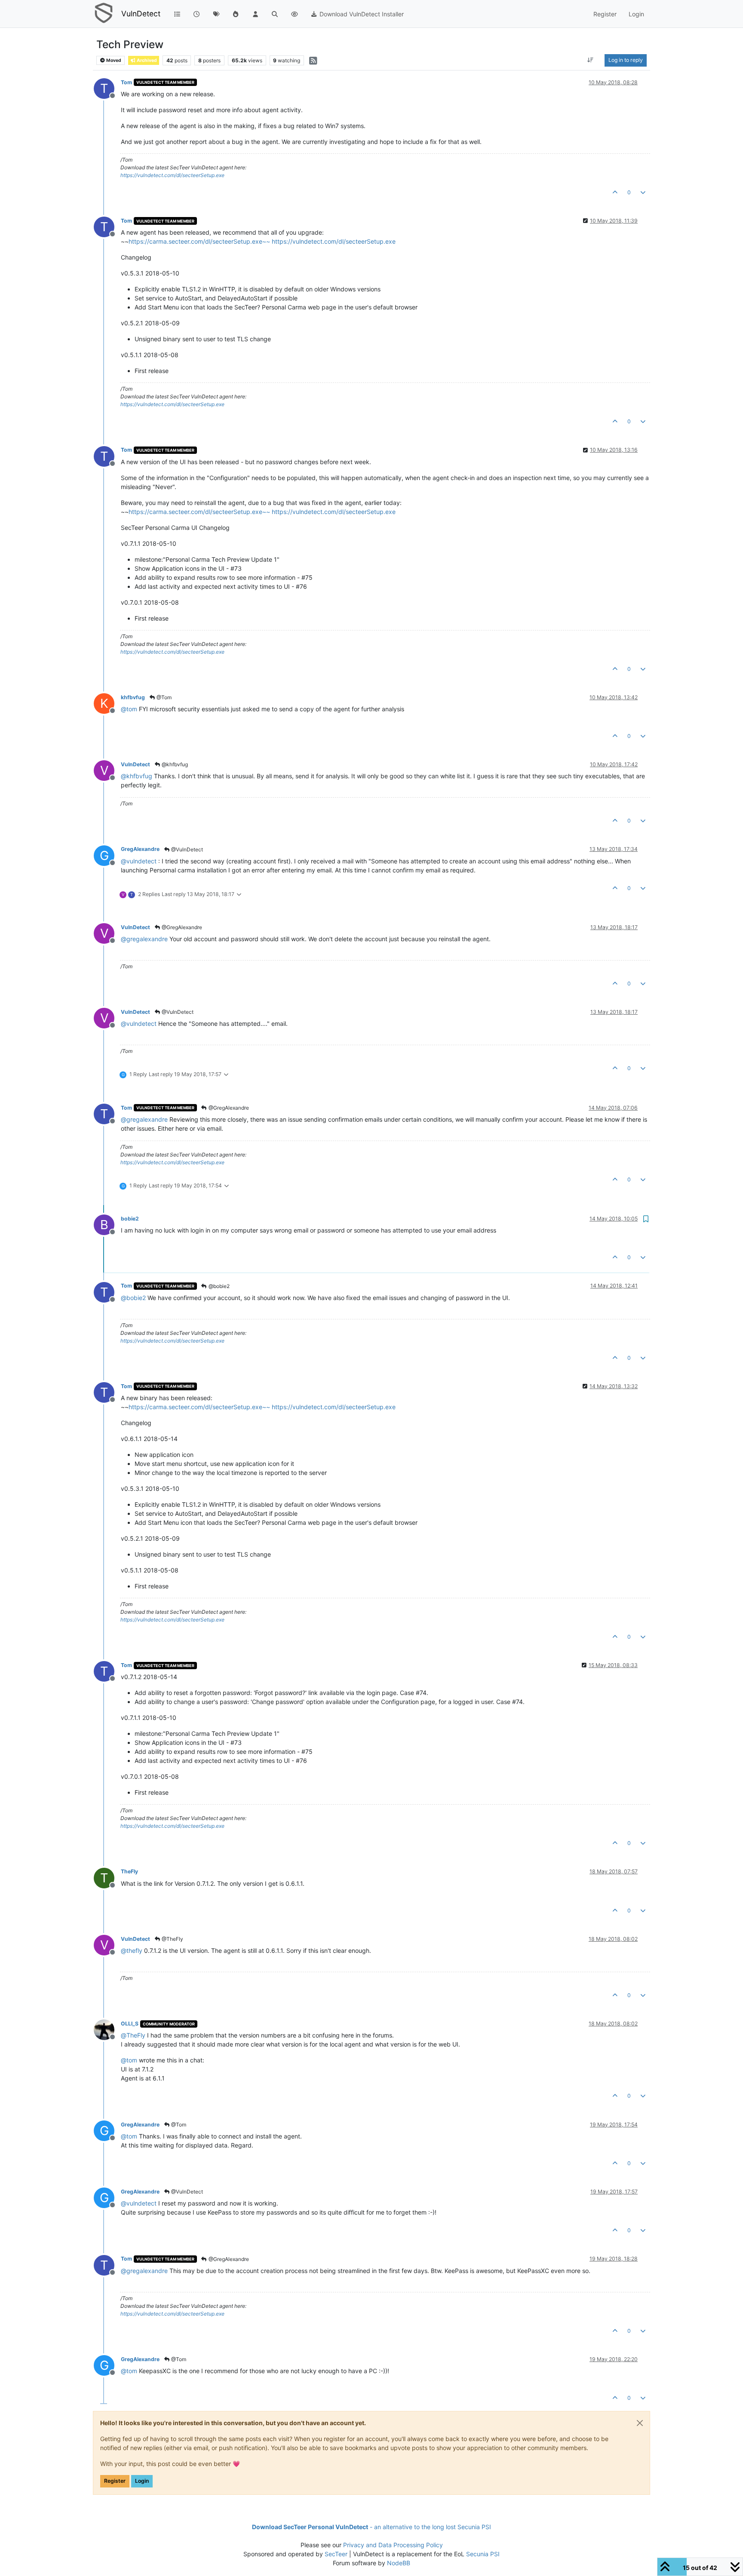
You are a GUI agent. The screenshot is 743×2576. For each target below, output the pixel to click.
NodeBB (399, 2563)
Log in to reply (626, 60)
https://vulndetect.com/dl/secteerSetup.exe (172, 175)
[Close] (640, 2423)
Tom (126, 82)
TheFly (129, 1871)
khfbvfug (133, 697)
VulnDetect (141, 14)
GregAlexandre (140, 849)
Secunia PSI (483, 2554)
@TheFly (172, 1939)
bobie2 (130, 1219)
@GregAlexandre (181, 927)
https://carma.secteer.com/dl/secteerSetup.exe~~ (199, 241)
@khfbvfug (174, 764)
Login (142, 2481)
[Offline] (107, 2029)
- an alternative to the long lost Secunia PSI (371, 2527)
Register (115, 2481)
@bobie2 (218, 1286)
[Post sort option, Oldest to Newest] (591, 60)
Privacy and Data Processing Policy (393, 2545)
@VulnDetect (186, 849)
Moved (113, 60)
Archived (146, 60)
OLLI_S (130, 2024)
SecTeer (336, 2554)
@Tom (163, 697)
